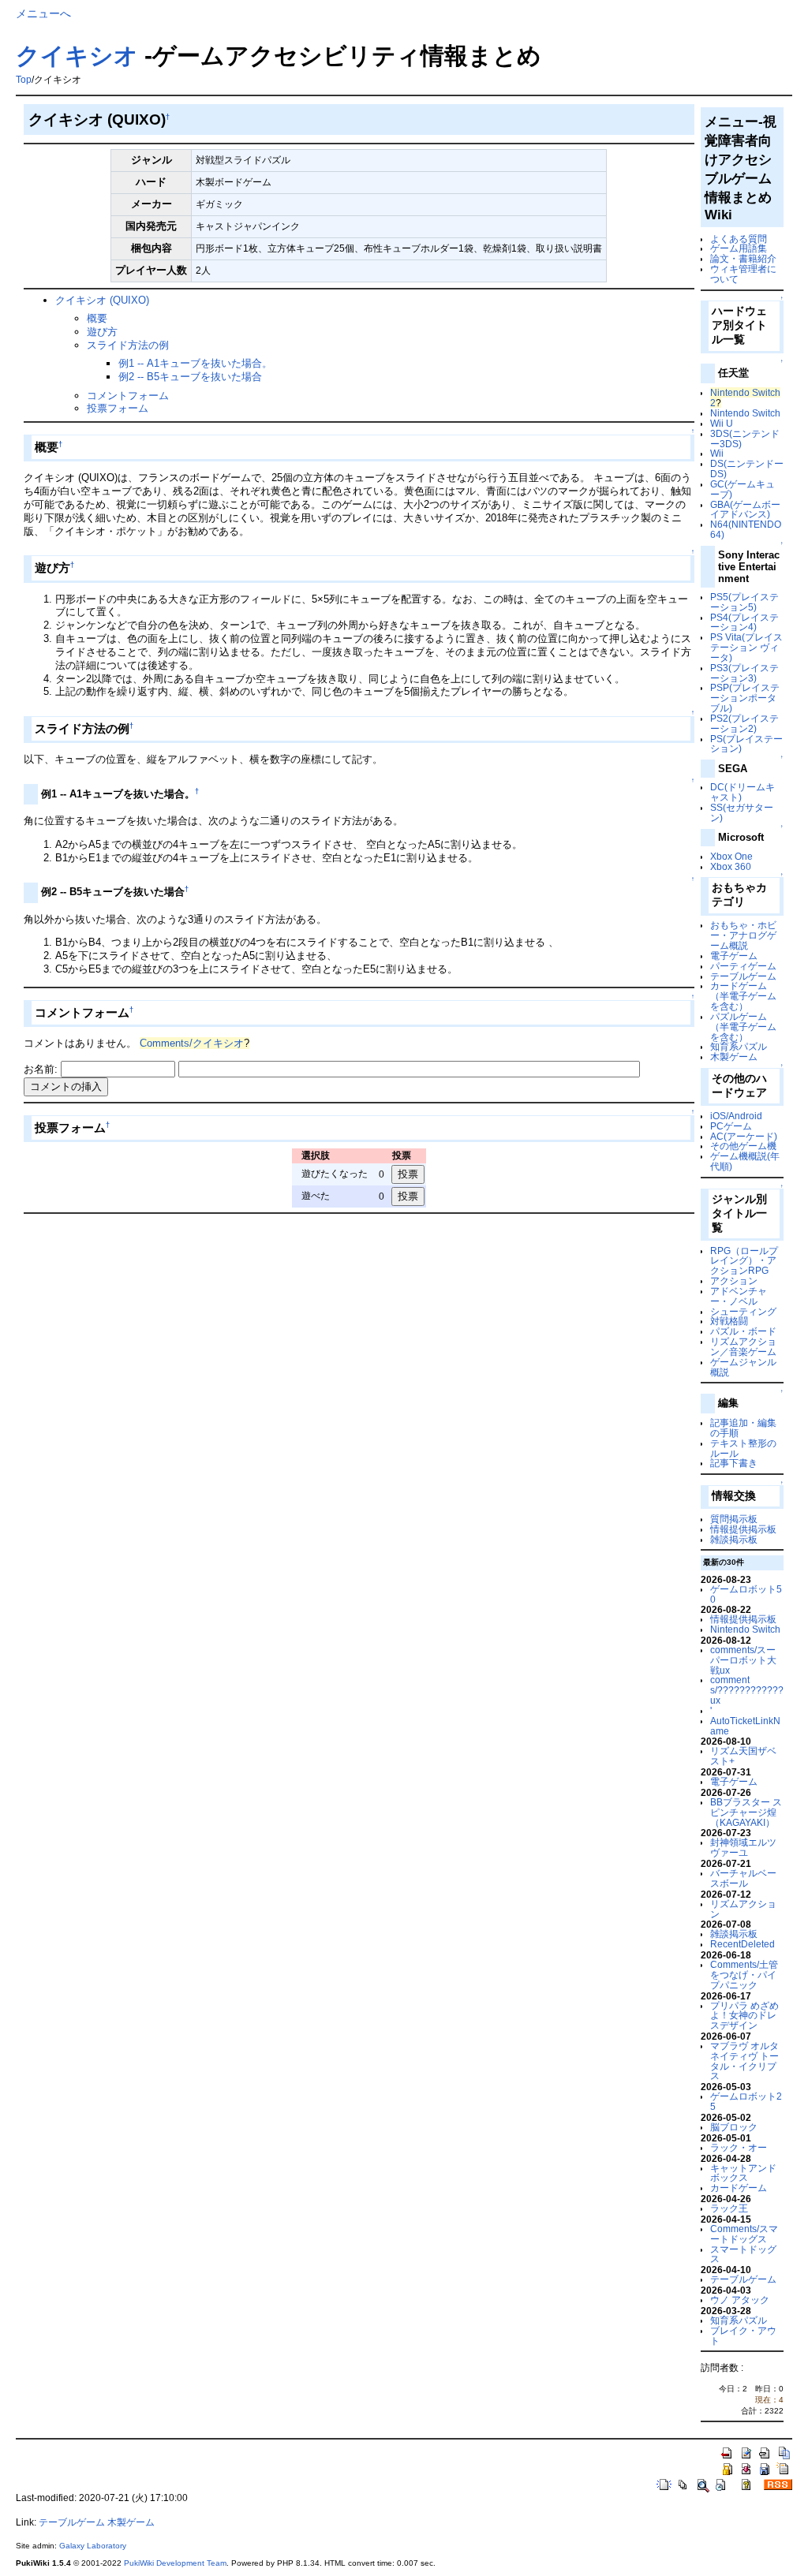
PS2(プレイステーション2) (744, 723)
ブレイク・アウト (743, 2335)
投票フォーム (118, 408)
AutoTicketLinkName (745, 1726)
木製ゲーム (734, 1057)
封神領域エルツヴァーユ (743, 1847)
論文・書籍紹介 (743, 258)
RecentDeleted (743, 1944)
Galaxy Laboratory (93, 2546)
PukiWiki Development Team (175, 2563)
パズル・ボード (743, 1331)
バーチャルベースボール (743, 1878)
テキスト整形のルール (743, 1448)
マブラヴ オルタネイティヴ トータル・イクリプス (744, 2061)
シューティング (743, 1311)
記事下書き (734, 1463)
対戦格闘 (729, 1321)
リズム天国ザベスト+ (743, 1756)
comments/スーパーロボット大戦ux (743, 1660)
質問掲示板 (734, 1519)
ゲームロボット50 (746, 1594)
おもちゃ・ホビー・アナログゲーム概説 (743, 935)
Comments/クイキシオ (192, 1043)
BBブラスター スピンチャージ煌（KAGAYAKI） (746, 1812)
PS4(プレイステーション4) (744, 622)
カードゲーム (739, 2188)
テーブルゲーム (743, 976)
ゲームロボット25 (746, 2101)
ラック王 (729, 2208)
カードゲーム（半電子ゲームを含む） (743, 996)
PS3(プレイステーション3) (744, 673)
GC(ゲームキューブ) (743, 489)
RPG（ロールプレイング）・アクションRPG (744, 1261)
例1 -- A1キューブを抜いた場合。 (195, 363)
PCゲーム (731, 1126)
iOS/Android (736, 1116)
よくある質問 (739, 239)
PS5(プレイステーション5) (744, 602)
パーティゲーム (743, 966)
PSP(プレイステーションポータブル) (745, 698)
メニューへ (43, 13)
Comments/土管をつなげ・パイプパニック (744, 1975)
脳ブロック (734, 2127)
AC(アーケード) (744, 1136)
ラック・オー (739, 2147)
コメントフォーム (128, 396)
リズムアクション (743, 1909)
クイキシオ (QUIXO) (102, 300)
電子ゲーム (734, 956)
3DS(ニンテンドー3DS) (745, 439)
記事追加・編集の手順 (743, 1428)
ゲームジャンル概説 (743, 1367)
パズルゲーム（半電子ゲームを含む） (743, 1027)
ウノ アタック (740, 2300)
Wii (717, 453)
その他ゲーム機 (743, 1146)
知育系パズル (739, 1046)
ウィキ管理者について (743, 274)
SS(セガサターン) (742, 812)
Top (24, 80)
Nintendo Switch (745, 413)
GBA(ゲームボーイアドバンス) (745, 510)
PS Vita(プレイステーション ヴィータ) (746, 647)
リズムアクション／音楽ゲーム (743, 1346)
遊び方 (102, 332)
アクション (734, 1281)
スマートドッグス (743, 2254)
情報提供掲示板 (743, 1529)
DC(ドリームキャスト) (743, 792)
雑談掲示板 (734, 1539)
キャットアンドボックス (743, 2173)
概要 (97, 318)
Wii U (722, 423)
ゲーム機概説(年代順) (745, 1161)
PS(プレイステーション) (746, 744)
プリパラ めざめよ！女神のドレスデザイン (744, 2016)
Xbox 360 (731, 866)
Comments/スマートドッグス (744, 2234)
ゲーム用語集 (739, 248)
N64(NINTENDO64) (746, 529)
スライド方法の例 (128, 345)
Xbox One (731, 856)
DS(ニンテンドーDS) (747, 469)
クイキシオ (77, 56)
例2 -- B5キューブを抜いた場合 (190, 377)
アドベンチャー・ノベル (739, 1296)
